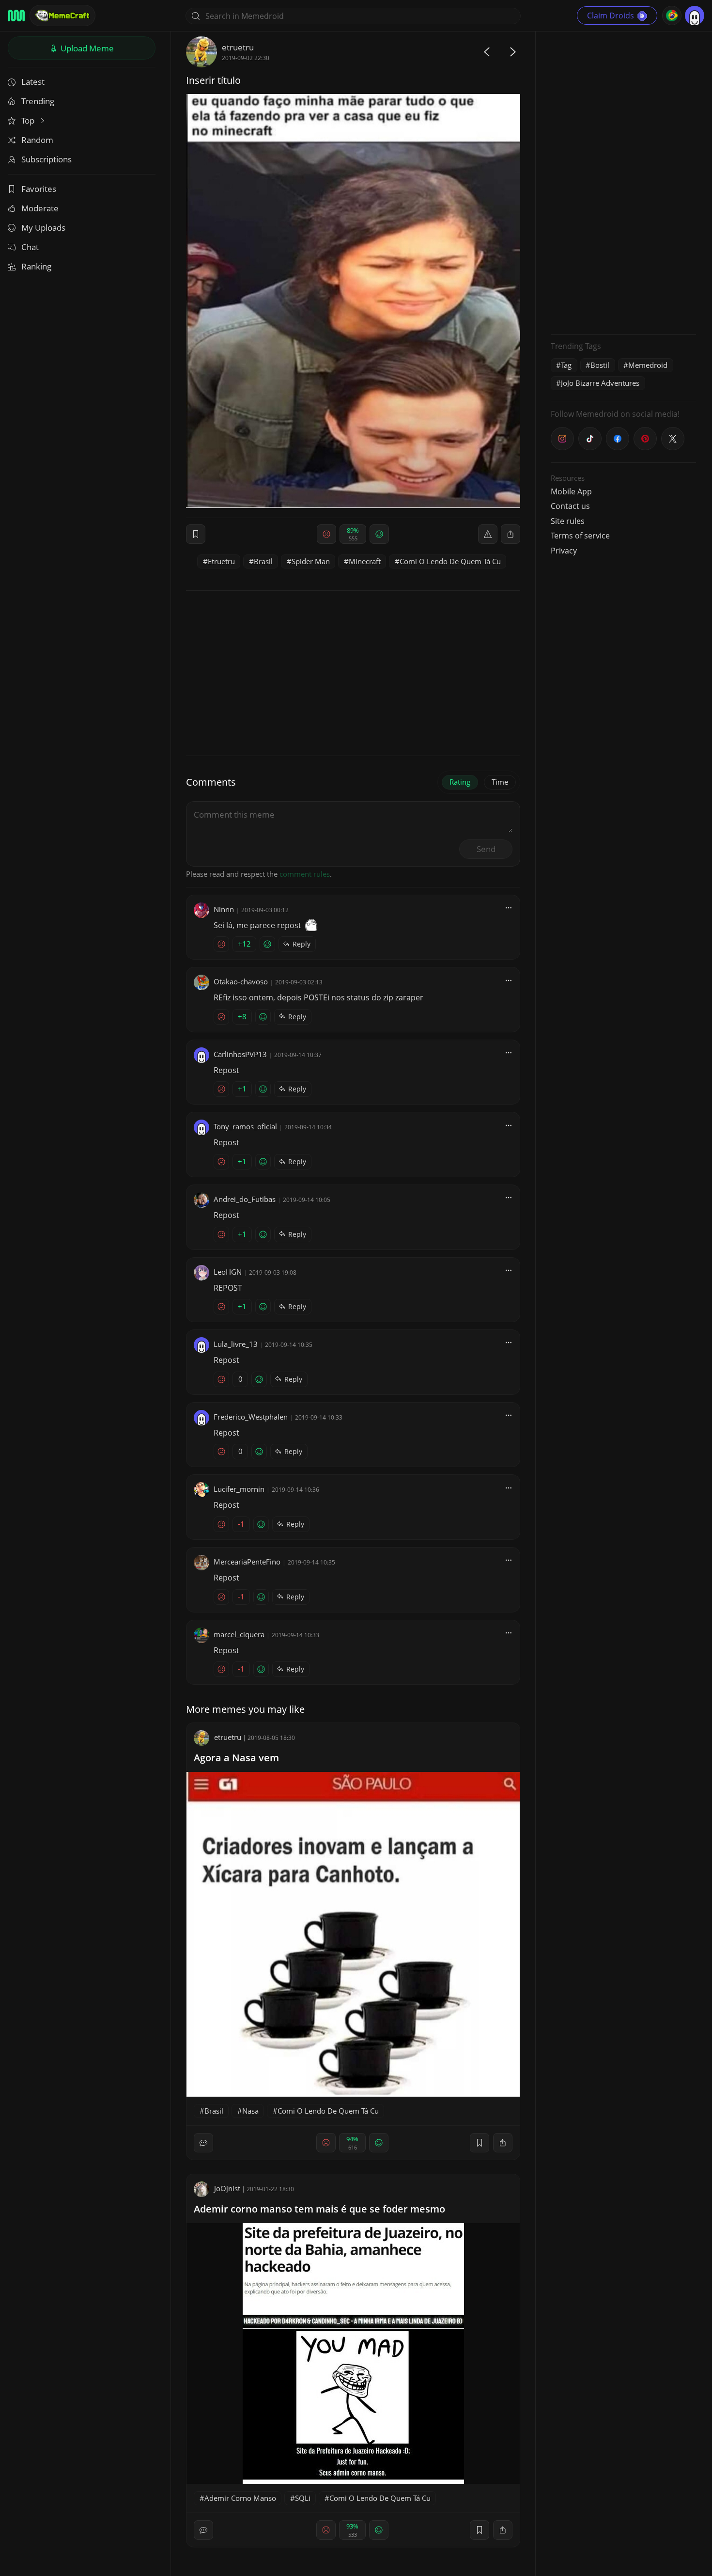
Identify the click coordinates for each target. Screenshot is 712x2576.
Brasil (263, 561)
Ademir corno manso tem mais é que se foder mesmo (319, 2209)
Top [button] (29, 120)
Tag (566, 365)
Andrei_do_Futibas (245, 1199)
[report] (488, 534)
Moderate (40, 208)
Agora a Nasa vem (236, 1758)
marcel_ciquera (239, 1634)
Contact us (570, 506)
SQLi (303, 2498)
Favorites (39, 189)
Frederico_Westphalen (251, 1417)
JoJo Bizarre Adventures (600, 383)
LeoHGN (228, 1272)
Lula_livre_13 (236, 1344)
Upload (86, 48)
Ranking (36, 266)
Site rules (568, 521)
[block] (511, 534)
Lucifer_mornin (239, 1489)
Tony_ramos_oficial (245, 1126)
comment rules (305, 874)
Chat (30, 247)
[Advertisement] (623, 182)
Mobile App (571, 491)
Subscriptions (46, 159)
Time (500, 782)
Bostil (600, 365)
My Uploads (43, 228)
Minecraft (365, 561)
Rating (460, 782)
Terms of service (580, 536)
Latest (33, 82)
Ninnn (224, 909)
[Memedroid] (16, 16)
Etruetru (221, 561)
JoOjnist (227, 2188)
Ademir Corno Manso (240, 2498)
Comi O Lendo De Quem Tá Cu (450, 561)
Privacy (564, 551)
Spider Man (311, 561)
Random (37, 140)
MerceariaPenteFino (247, 1562)
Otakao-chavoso (241, 981)
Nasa (250, 2111)
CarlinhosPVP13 (240, 1054)
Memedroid (648, 365)
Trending (38, 101)
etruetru (238, 47)
